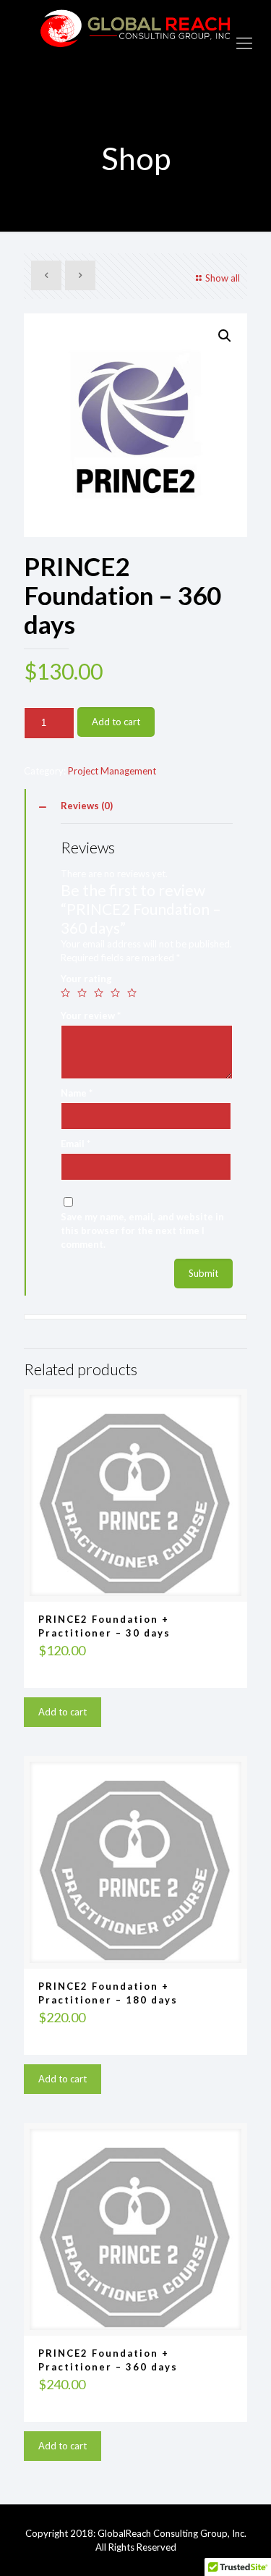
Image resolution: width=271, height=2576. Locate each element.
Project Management (112, 771)
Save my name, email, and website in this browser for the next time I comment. (142, 1230)
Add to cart (116, 722)
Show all (223, 278)
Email (76, 1144)
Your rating (86, 979)
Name (77, 1093)
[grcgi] (135, 42)
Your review (91, 1015)
